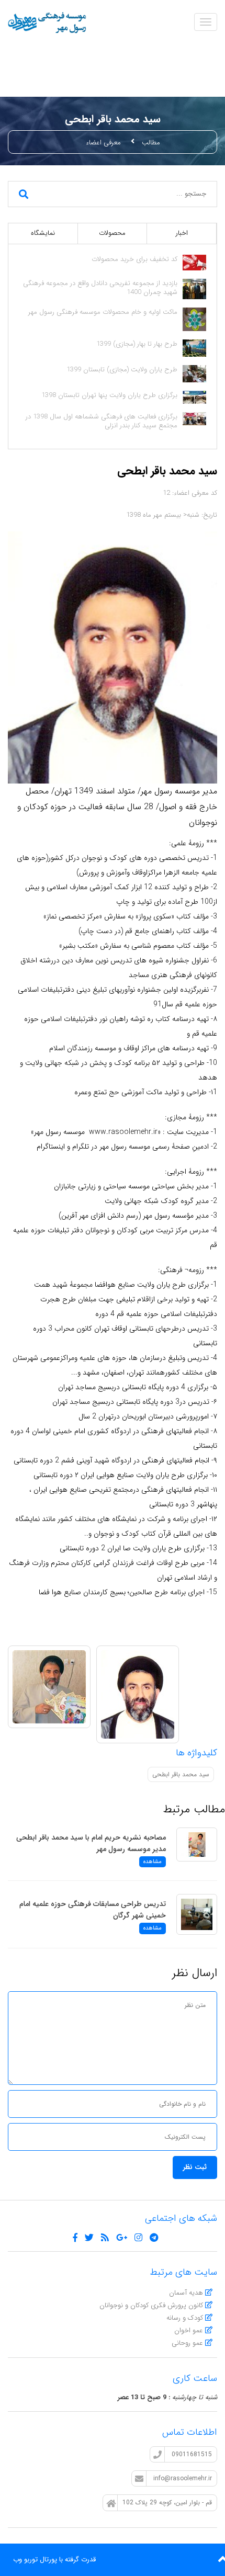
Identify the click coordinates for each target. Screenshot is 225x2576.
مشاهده (153, 1862)
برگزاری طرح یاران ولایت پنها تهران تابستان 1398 (109, 395)
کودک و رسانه (186, 2318)
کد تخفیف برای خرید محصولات (134, 259)
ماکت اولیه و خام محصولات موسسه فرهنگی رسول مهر (103, 312)
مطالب (151, 143)
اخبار (182, 233)
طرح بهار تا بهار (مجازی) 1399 (137, 344)
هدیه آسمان (187, 2293)
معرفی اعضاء (103, 143)
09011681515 (191, 2454)
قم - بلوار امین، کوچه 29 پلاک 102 (167, 2503)
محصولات (112, 233)
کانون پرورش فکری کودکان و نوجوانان (152, 2305)
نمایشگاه (43, 233)
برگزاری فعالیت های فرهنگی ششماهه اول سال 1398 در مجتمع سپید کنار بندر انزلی (102, 421)
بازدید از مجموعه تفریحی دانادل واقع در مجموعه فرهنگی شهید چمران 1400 (100, 288)
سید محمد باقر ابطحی (181, 1774)
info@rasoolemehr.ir (182, 2478)
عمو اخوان (190, 2330)
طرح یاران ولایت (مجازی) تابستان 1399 (122, 370)
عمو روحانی (188, 2343)
